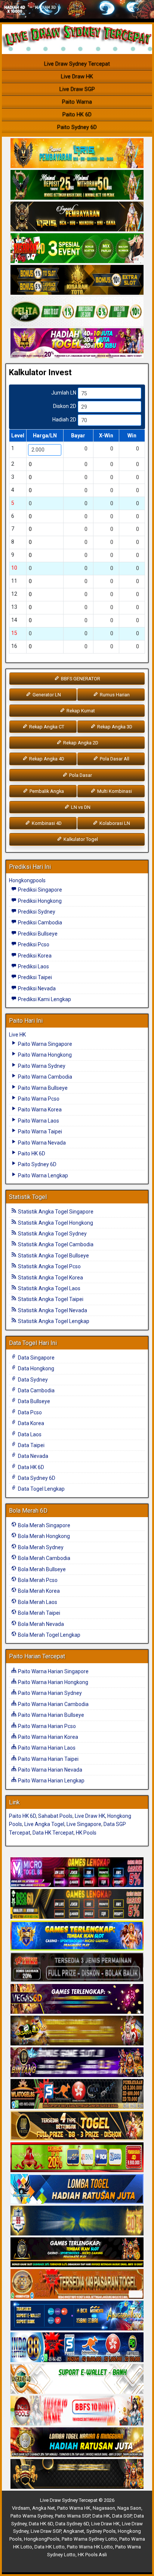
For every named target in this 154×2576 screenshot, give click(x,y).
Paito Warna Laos (38, 1121)
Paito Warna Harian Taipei (48, 1759)
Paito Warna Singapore (44, 1044)
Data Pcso (29, 1412)
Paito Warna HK (74, 2508)
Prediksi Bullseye (37, 934)
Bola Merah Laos (37, 1602)
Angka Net (44, 2508)
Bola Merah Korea (38, 1591)
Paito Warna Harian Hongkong (53, 1682)
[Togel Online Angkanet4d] (77, 2379)
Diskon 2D (65, 406)
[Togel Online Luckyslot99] (77, 2221)
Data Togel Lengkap (41, 1489)
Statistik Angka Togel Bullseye (53, 1256)
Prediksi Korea (34, 956)
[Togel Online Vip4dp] (77, 2253)
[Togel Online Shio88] (77, 2443)
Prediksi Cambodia (39, 923)
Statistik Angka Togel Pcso (49, 1266)
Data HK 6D (30, 1467)
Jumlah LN (64, 393)
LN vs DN (80, 807)
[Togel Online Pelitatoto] (77, 312)
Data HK (101, 2516)
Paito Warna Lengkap (42, 1175)
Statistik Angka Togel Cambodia (55, 1244)
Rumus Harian (114, 695)
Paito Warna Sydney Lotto (89, 2539)
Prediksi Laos (33, 966)
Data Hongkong (36, 1368)
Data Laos (29, 1434)
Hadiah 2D (64, 420)
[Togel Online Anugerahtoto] (77, 2316)
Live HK (17, 1035)
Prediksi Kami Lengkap (44, 999)
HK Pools (86, 1833)
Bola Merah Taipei (38, 1613)
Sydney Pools (101, 2531)
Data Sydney (32, 1380)
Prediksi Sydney (36, 912)
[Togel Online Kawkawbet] (77, 1968)
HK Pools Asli (92, 2555)
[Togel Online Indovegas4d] (77, 2474)
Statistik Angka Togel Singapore (55, 1212)
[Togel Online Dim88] (77, 186)
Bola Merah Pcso (37, 1580)
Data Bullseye (33, 1401)
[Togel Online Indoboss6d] (77, 1904)
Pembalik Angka (46, 791)
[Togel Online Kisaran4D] (77, 249)
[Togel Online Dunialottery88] (77, 2284)
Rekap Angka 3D (114, 727)
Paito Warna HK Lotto (90, 2547)
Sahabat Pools (55, 1816)
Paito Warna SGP (73, 2516)
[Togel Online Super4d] (77, 217)
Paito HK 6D (77, 114)
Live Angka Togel (44, 1824)
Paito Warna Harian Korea (47, 1737)
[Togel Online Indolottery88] (77, 2348)
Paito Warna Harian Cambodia (53, 1704)
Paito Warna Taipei (39, 1132)
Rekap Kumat (80, 711)
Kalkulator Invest (40, 372)
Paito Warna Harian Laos (46, 1748)
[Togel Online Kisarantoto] (77, 281)
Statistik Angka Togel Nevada (52, 1310)
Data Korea (30, 1423)
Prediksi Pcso (33, 944)
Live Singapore (84, 1824)
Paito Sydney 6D (77, 127)
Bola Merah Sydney (40, 1547)
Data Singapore (36, 1358)
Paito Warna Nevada (41, 1143)
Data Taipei (31, 1445)
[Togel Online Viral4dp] (77, 344)
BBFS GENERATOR (80, 679)
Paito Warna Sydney (41, 1066)
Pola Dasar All (114, 759)
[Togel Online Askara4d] (77, 2031)
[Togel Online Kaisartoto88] (77, 2158)
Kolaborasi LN (114, 823)
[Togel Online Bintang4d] (77, 2063)
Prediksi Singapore (39, 890)
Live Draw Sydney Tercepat (77, 64)
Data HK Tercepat (53, 1833)
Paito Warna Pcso (38, 1099)
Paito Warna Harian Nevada (50, 1770)
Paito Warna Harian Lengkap (51, 1781)
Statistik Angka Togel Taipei (50, 1299)
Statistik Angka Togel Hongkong (55, 1223)
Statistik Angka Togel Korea (50, 1278)
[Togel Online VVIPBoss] (77, 154)
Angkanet (74, 2531)
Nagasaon (104, 2508)
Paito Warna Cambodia (44, 1077)
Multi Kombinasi (114, 791)
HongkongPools (42, 2539)
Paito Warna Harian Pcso (46, 1726)
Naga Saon (129, 2508)
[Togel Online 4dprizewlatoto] (77, 2126)
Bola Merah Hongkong (43, 1536)
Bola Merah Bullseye (41, 1569)
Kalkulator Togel (80, 839)
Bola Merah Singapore (44, 1525)
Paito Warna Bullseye (42, 1088)
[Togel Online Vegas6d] (77, 1999)
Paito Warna (77, 102)
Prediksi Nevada (36, 988)
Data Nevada (33, 1456)
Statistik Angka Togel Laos (49, 1288)
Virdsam (21, 2508)
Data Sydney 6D (36, 1478)
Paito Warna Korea (39, 1110)
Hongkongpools (27, 880)
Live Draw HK (77, 76)
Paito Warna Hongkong (44, 1055)
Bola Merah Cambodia (44, 1558)
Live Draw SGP (77, 89)
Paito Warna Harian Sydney (49, 1693)
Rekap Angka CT (46, 727)
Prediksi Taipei (34, 977)
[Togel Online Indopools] (77, 2411)
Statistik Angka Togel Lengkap (53, 1321)
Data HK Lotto (50, 2547)
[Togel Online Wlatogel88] (77, 2094)
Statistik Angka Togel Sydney (52, 1234)
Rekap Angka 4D (46, 759)
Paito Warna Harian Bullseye (50, 1715)
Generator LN (46, 695)
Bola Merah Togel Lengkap (49, 1635)
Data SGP (122, 2516)
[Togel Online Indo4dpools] (77, 2189)
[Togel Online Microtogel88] (77, 1873)
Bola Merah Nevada (40, 1624)
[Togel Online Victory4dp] (77, 1936)
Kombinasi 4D (46, 823)
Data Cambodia (36, 1390)
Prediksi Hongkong (39, 901)
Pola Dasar (80, 775)
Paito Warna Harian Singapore (53, 1671)
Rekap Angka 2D (80, 743)
